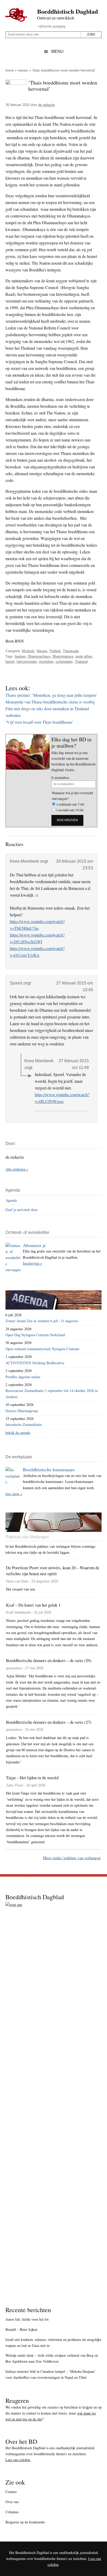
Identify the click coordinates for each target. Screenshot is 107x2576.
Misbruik (28, 651)
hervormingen (27, 662)
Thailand (81, 662)
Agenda (11, 1200)
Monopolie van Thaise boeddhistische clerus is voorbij (50, 702)
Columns (12, 2512)
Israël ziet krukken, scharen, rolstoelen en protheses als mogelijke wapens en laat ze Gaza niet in (53, 2342)
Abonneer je (34, 1245)
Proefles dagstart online (23, 1377)
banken (20, 656)
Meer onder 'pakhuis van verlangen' (72, 1858)
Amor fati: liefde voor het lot (27, 2319)
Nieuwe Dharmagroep (22, 1411)
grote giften (84, 656)
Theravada (71, 651)
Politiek (55, 651)
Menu (57, 51)
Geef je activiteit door (22, 1210)
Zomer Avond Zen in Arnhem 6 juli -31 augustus (42, 1321)
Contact (11, 2492)
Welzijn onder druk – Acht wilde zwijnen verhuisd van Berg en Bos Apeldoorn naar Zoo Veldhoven (52, 2358)
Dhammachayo (39, 656)
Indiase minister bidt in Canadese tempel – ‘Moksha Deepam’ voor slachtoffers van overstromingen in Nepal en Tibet (51, 2374)
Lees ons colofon (18, 2460)
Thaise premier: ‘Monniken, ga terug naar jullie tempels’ (51, 695)
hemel (10, 662)
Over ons (12, 2502)
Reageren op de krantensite (25, 2522)
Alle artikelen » (17, 1169)
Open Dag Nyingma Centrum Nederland (35, 1335)
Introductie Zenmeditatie (24, 1424)
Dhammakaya (63, 656)
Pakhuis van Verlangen (27, 1537)
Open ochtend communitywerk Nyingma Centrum (42, 1349)
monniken (46, 662)
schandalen (64, 662)
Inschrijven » (32, 1263)
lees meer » (14, 1494)
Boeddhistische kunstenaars (49, 1469)
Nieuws (23, 70)
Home (10, 70)
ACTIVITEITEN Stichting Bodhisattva (35, 1363)
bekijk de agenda (18, 1433)
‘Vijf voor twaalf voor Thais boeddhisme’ (39, 722)
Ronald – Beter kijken (21, 2329)
